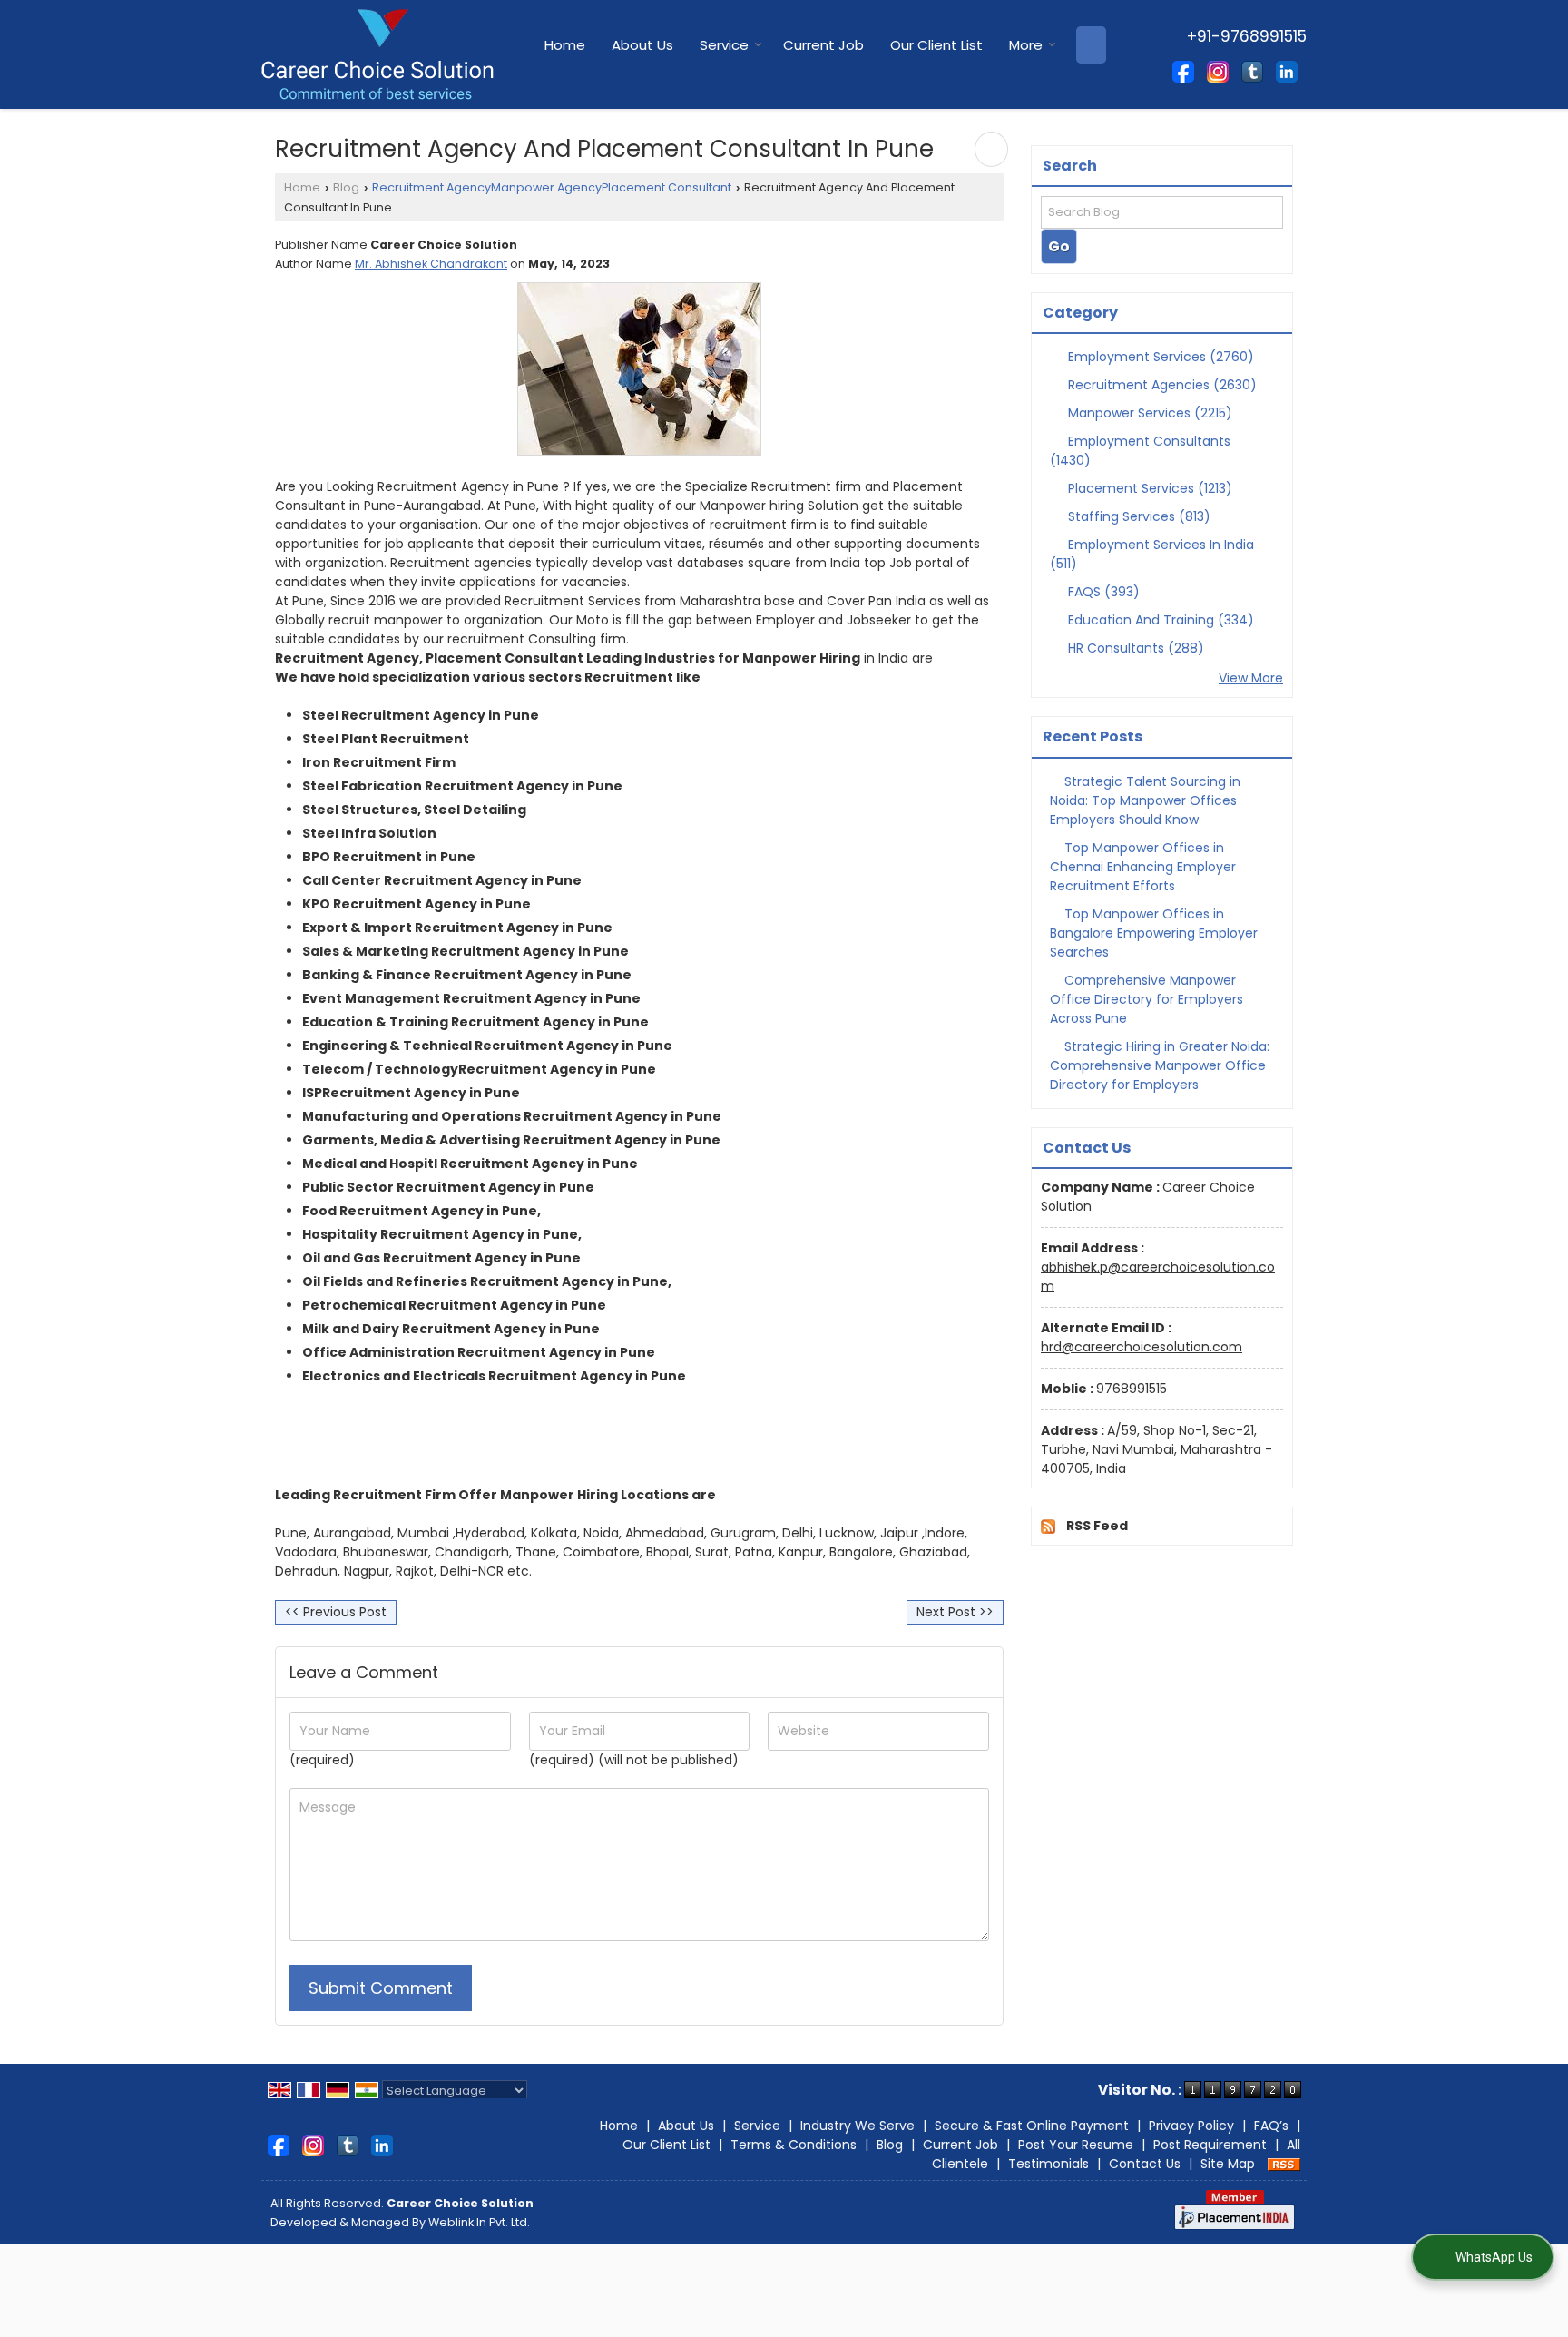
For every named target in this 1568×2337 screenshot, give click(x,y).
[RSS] (1284, 2164)
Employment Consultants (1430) (1140, 451)
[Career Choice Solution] (377, 54)
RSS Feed (1097, 1526)
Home (565, 45)
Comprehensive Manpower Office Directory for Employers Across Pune (1147, 999)
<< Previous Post (336, 1612)
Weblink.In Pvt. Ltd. (479, 2222)
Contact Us (1145, 2164)
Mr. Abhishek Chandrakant (431, 264)
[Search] (1091, 45)
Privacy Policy (1191, 2126)
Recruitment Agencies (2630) (1161, 385)
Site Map (1228, 2164)
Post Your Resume (1076, 2145)
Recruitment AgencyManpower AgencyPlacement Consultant (552, 187)
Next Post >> (955, 1612)
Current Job (823, 45)
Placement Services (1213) (1148, 488)
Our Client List (936, 45)
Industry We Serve (857, 2126)
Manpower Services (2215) (1148, 413)
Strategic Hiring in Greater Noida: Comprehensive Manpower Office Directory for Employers (1160, 1065)
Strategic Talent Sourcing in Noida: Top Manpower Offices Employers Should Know (1145, 800)
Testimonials (1049, 2164)
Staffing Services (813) (1137, 516)
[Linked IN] (1287, 71)
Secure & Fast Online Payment (1032, 2126)
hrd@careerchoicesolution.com (1142, 1347)
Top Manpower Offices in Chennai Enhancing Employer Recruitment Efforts (1143, 867)
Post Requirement (1210, 2145)
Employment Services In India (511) (1152, 554)
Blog (346, 187)
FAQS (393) (1102, 592)
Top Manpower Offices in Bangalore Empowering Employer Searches (1154, 933)
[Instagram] (1218, 71)
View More (1251, 678)
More (1026, 45)
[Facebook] (1183, 71)
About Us (642, 45)
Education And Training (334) (1159, 620)
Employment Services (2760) (1159, 357)
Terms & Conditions (794, 2145)
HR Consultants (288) (1134, 648)
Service (724, 45)
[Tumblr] (1252, 71)
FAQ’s (1271, 2126)
